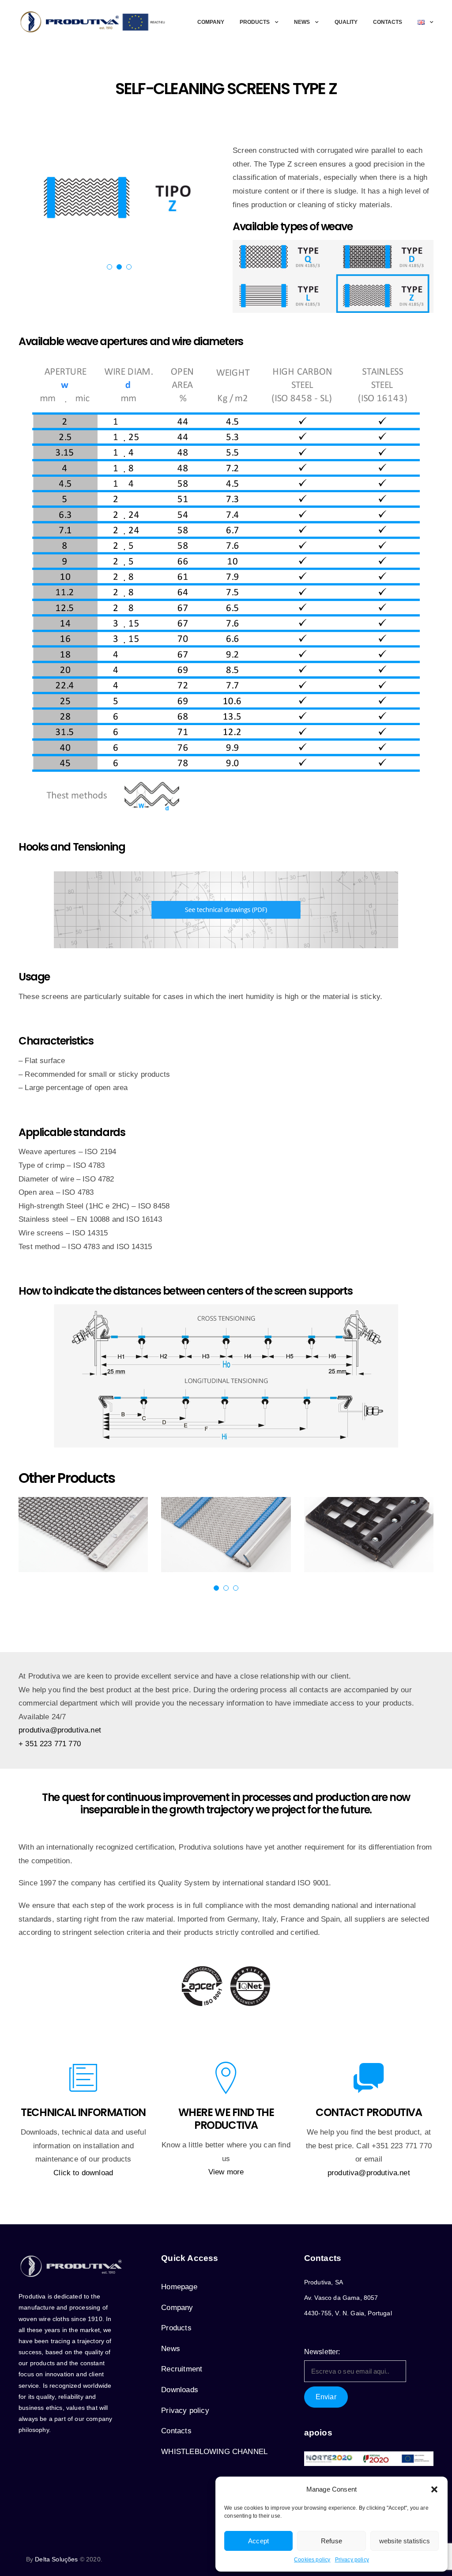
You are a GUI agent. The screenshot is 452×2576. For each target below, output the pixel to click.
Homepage (179, 2287)
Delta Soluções (56, 2559)
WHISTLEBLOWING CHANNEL (214, 2452)
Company (211, 22)
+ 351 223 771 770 (50, 1744)
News (302, 22)
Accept (258, 2541)
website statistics (405, 2541)
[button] (434, 2489)
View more (226, 2172)
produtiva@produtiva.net (60, 1730)
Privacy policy (352, 2560)
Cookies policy (312, 2560)
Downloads (180, 2390)
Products (255, 22)
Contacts (388, 22)
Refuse (331, 2541)
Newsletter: (322, 2352)
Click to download (83, 2173)
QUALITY (346, 22)
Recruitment (182, 2369)
